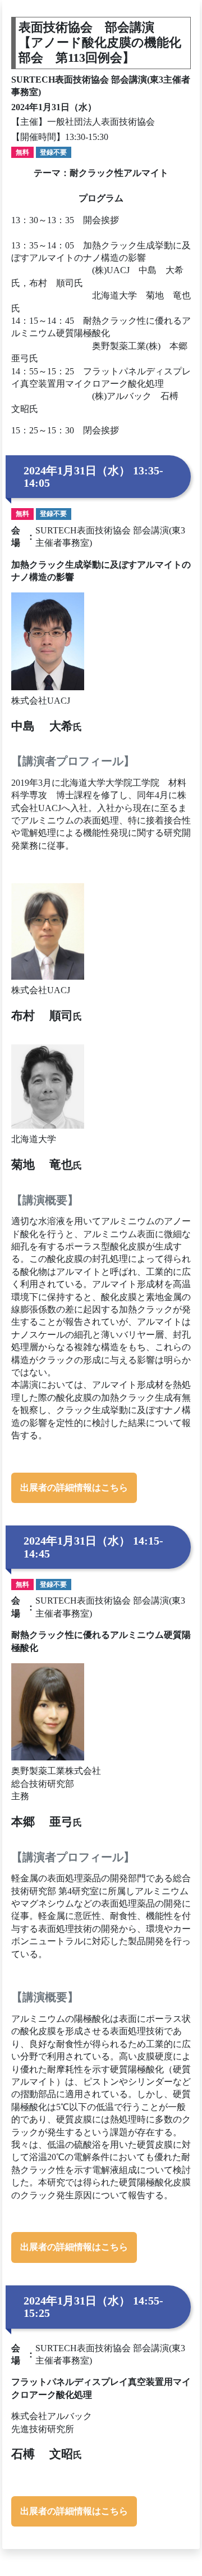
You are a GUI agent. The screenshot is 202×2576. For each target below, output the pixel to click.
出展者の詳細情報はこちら (74, 1488)
